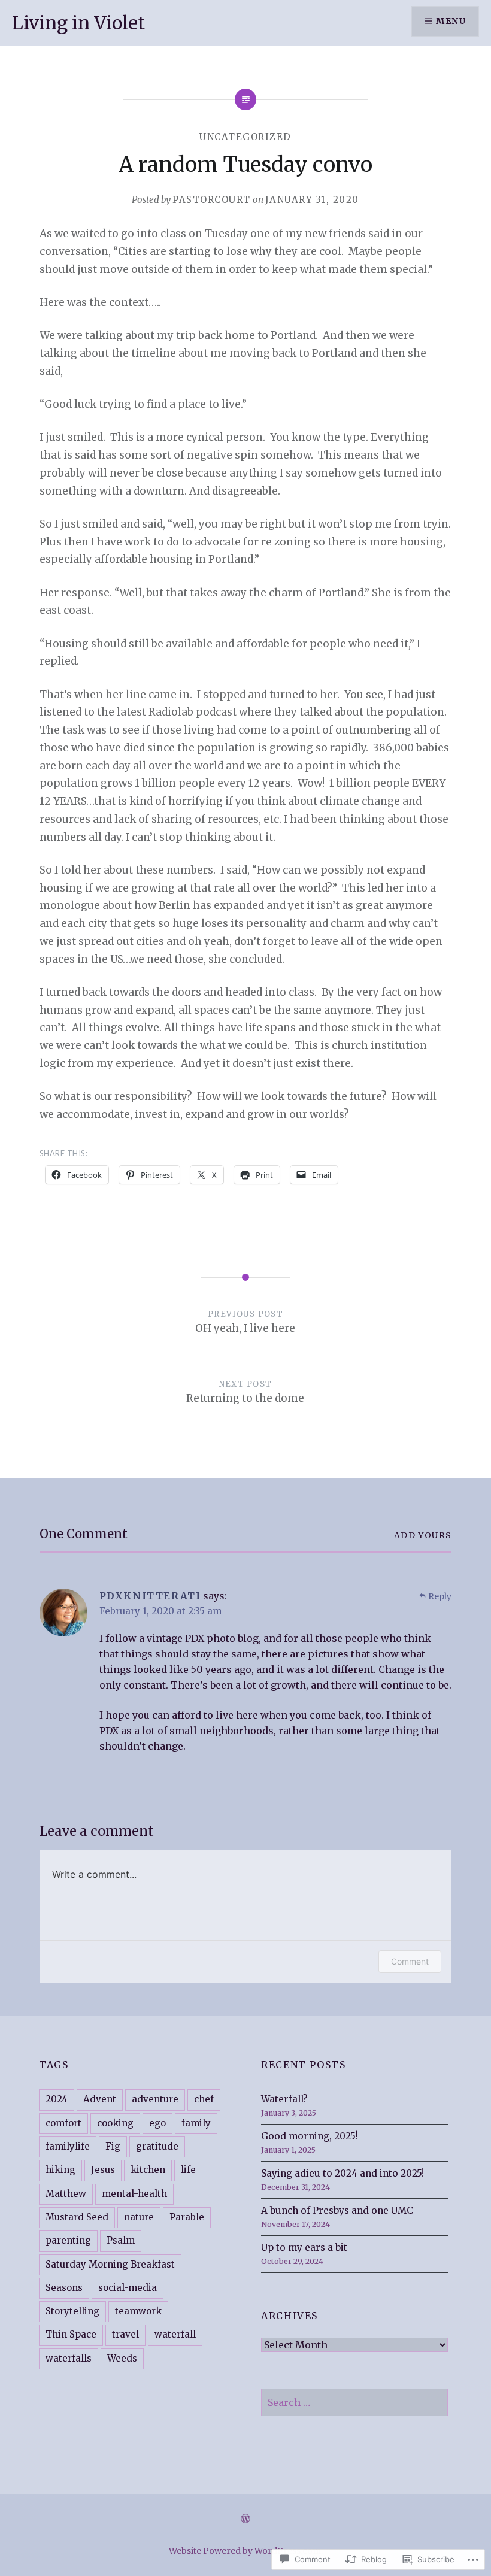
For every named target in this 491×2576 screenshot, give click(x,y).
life (188, 2170)
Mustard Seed (77, 2217)
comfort (63, 2123)
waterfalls (69, 2358)
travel (125, 2334)
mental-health (134, 2194)
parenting (68, 2240)
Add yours (423, 1535)
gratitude (157, 2146)
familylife (68, 2146)
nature (139, 2217)
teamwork (138, 2311)
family (196, 2123)
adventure (155, 2099)
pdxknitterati (150, 1596)
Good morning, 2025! (309, 2136)
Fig (113, 2146)
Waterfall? (284, 2099)
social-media (128, 2288)
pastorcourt (212, 200)
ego (157, 2123)
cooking (115, 2123)
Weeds (122, 2358)
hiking (60, 2170)
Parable (187, 2217)
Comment (410, 1961)
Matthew (66, 2194)
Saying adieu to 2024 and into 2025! (343, 2173)
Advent (100, 2099)
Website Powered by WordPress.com (245, 2551)
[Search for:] (354, 2403)
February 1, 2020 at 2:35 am (160, 1611)
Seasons (64, 2288)
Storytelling (72, 2311)
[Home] (245, 2519)
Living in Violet (78, 23)
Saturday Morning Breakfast (110, 2264)
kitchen (148, 2170)
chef (204, 2099)
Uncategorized (245, 137)
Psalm (121, 2240)
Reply (440, 1596)
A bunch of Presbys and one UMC (337, 2210)
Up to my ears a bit (304, 2248)
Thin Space (71, 2334)
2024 (57, 2099)
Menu (451, 21)
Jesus (103, 2170)
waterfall (175, 2334)
